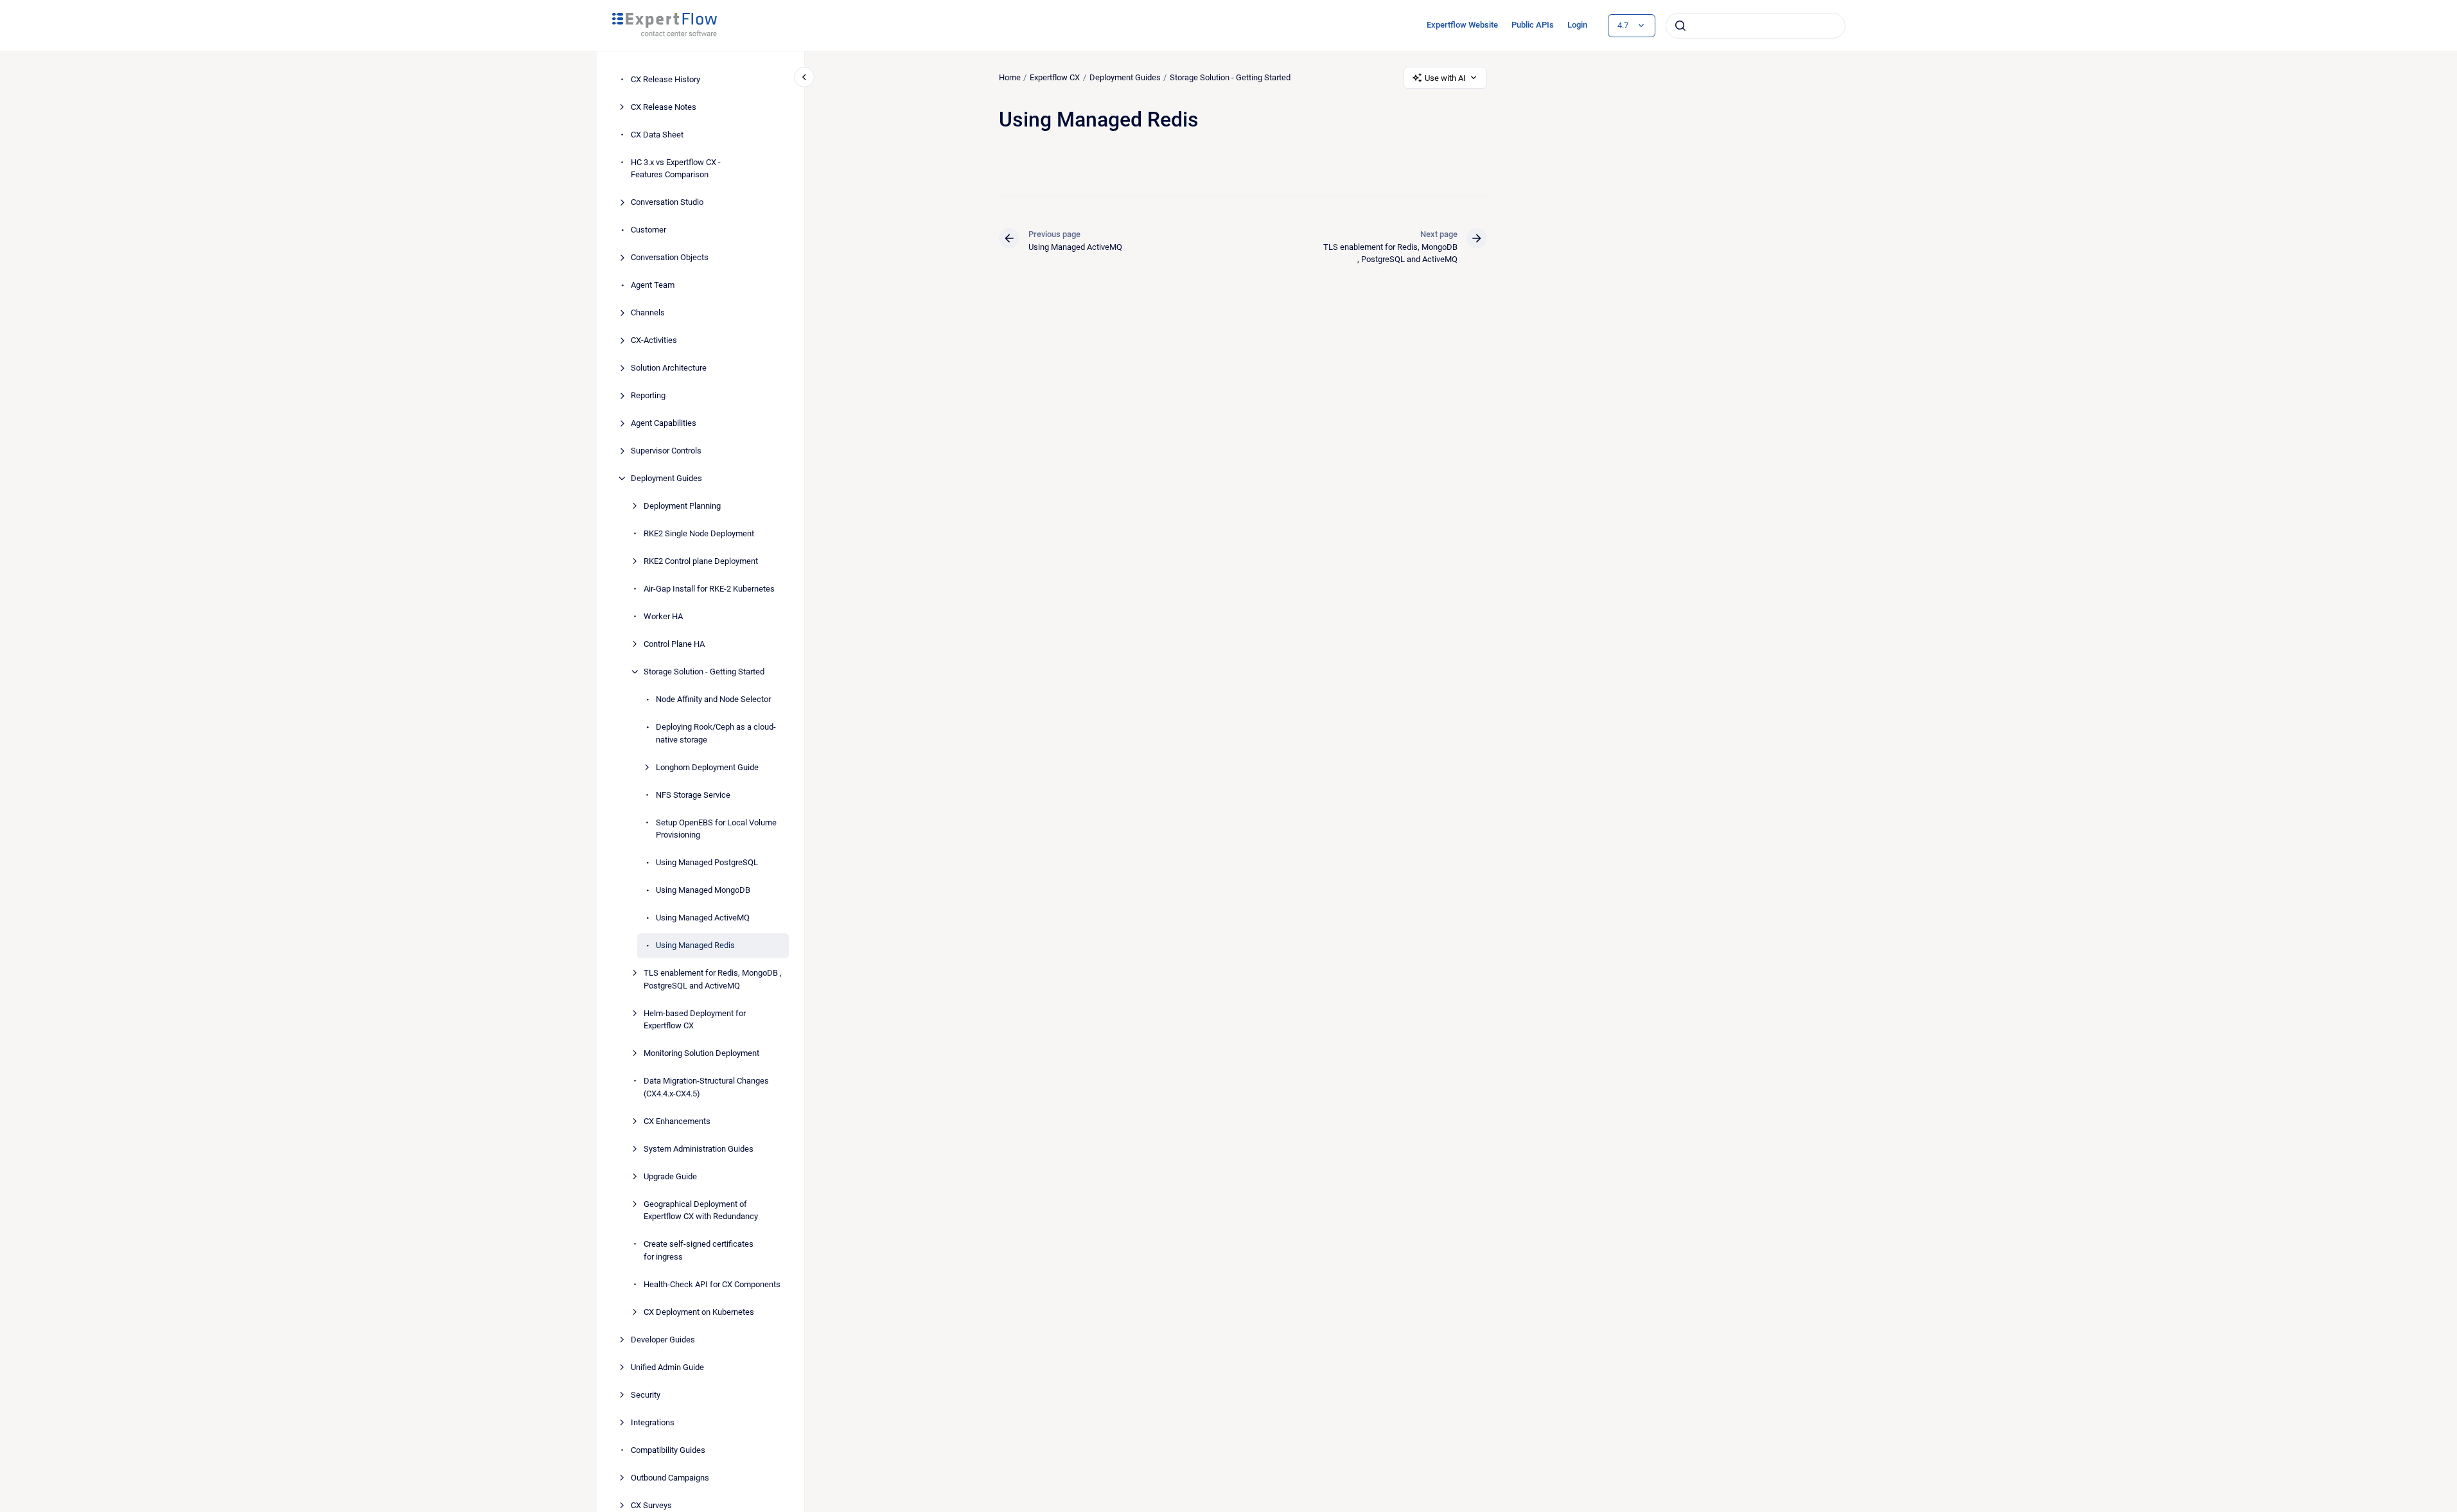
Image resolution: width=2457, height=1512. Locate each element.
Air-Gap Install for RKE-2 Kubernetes (709, 589)
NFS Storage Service (693, 795)
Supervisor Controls (666, 451)
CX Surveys (651, 1505)
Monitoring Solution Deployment (701, 1053)
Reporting (648, 395)
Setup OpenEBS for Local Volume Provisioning (716, 829)
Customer (648, 230)
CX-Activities (654, 340)
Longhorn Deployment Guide (707, 767)
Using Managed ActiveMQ (703, 918)
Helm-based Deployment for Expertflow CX (695, 1020)
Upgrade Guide (670, 1176)
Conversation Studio (667, 202)
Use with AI (1445, 78)
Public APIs (1533, 25)
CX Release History (665, 79)
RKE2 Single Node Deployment (699, 533)
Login (1577, 25)
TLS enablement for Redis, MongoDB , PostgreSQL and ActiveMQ (713, 979)
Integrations (653, 1422)
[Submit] (1680, 26)
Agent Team (653, 285)
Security (646, 1395)
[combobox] (1756, 26)
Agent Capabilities (664, 423)
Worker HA (663, 616)
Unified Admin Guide (667, 1367)
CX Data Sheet (657, 135)
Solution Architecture (669, 368)
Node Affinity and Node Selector (713, 699)
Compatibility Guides (668, 1450)
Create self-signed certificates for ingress (699, 1250)
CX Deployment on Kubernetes (699, 1312)
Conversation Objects (670, 257)
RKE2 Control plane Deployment (701, 561)
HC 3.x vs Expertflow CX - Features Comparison (676, 169)
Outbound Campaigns (670, 1478)
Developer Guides (663, 1340)
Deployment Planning (682, 506)
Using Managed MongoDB (703, 890)
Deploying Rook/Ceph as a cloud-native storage (716, 733)
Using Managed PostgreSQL (707, 862)
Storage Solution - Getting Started (704, 672)
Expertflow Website (1462, 25)
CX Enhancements (677, 1121)
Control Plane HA (674, 644)
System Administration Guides (699, 1149)
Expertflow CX (1055, 77)
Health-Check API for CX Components (712, 1284)
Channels (648, 312)
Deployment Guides (666, 478)
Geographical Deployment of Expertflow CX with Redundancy (701, 1210)
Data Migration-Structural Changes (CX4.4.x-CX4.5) (706, 1087)
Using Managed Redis (695, 945)
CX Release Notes (664, 107)
